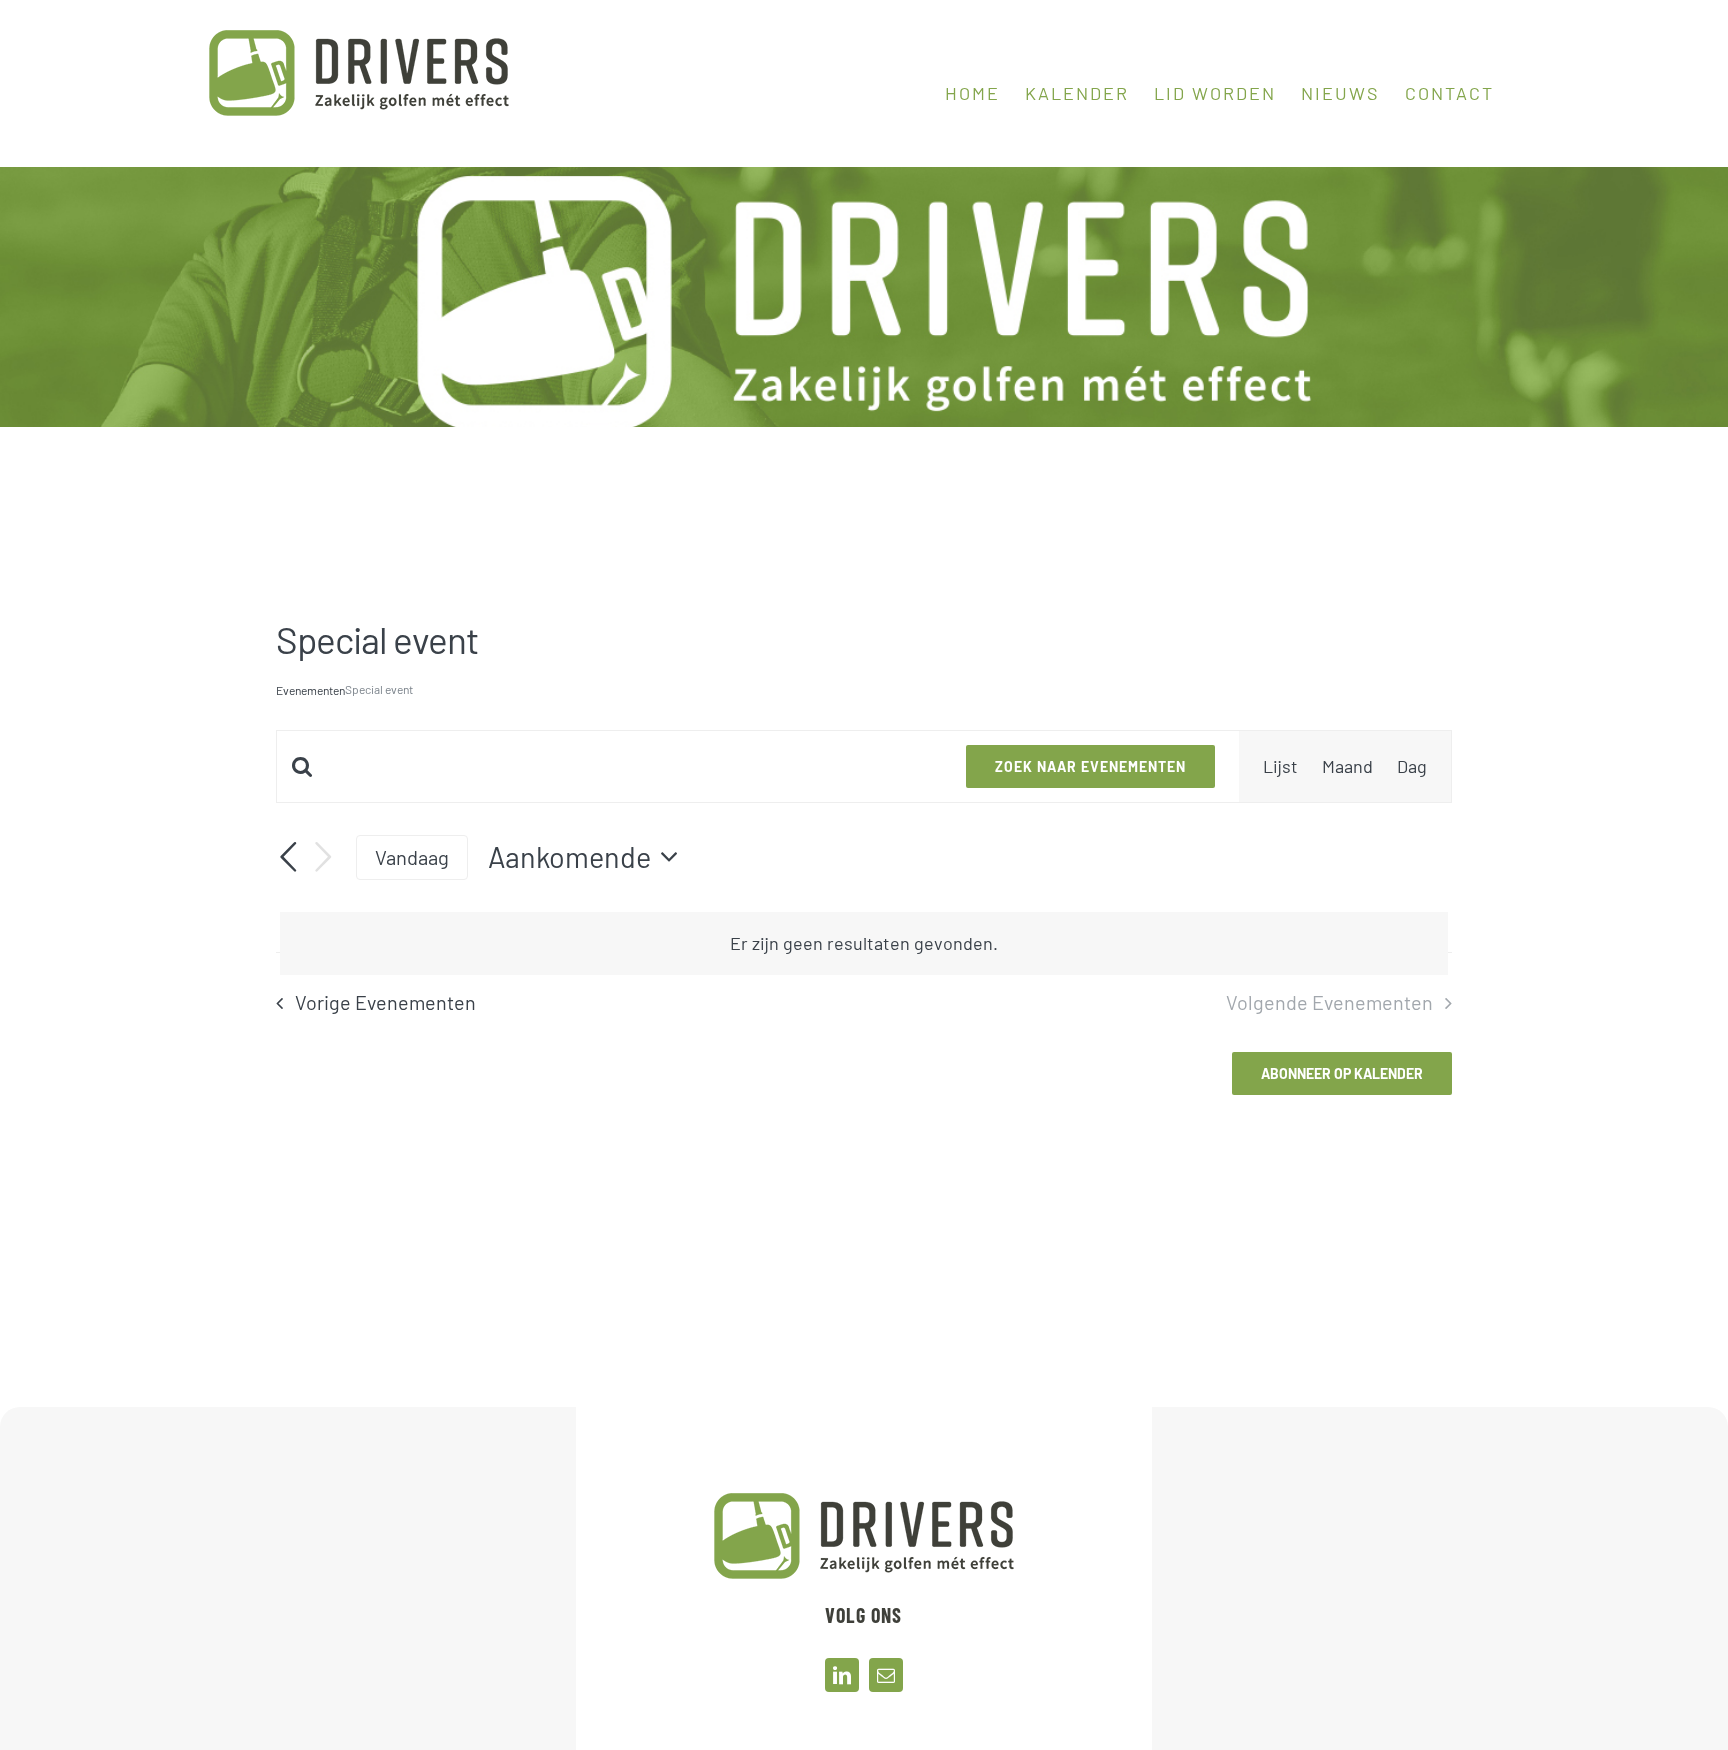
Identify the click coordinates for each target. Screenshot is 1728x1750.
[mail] (886, 1675)
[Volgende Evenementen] (324, 857)
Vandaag (412, 857)
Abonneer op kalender (1342, 1073)
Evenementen (310, 690)
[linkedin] (842, 1675)
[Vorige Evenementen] (288, 858)
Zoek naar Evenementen (1090, 766)
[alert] (864, 943)
